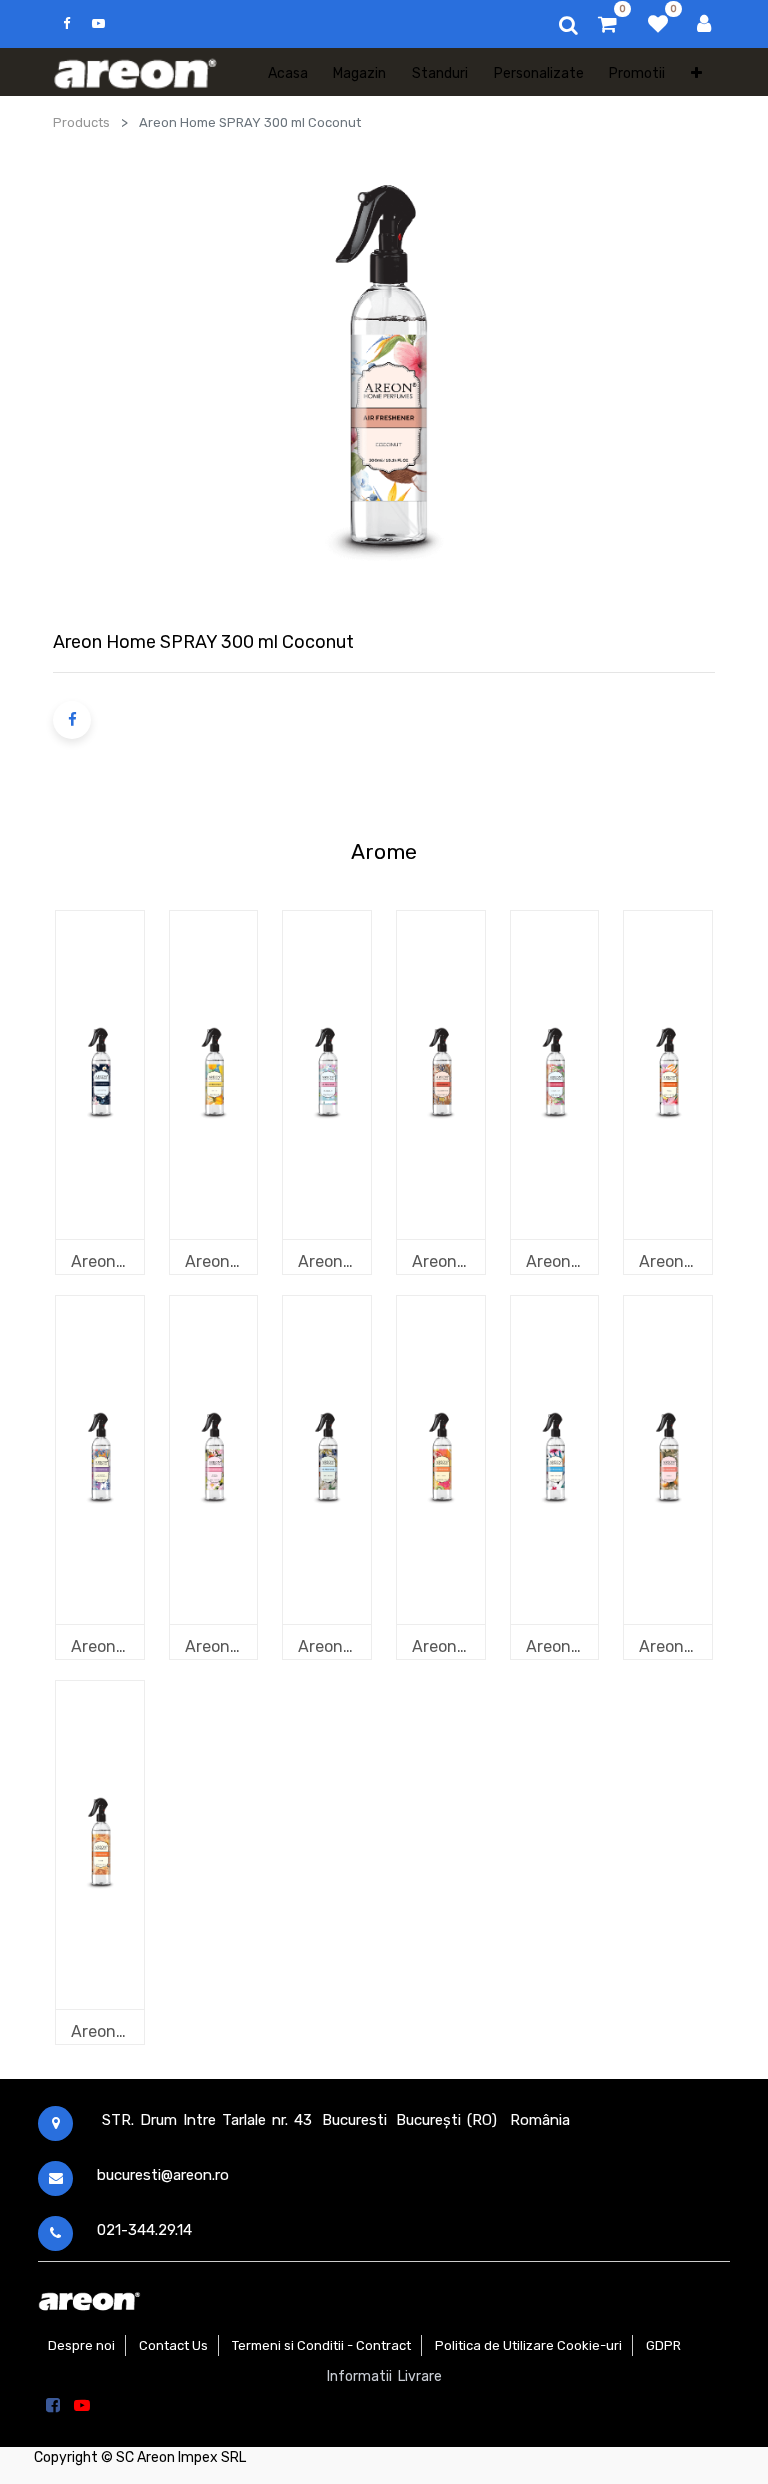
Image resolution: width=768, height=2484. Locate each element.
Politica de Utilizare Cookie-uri (528, 2345)
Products (81, 122)
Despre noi (81, 2345)
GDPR (663, 2345)
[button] (696, 72)
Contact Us (173, 2345)
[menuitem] (288, 72)
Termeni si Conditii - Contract (321, 2345)
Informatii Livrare (384, 2376)
